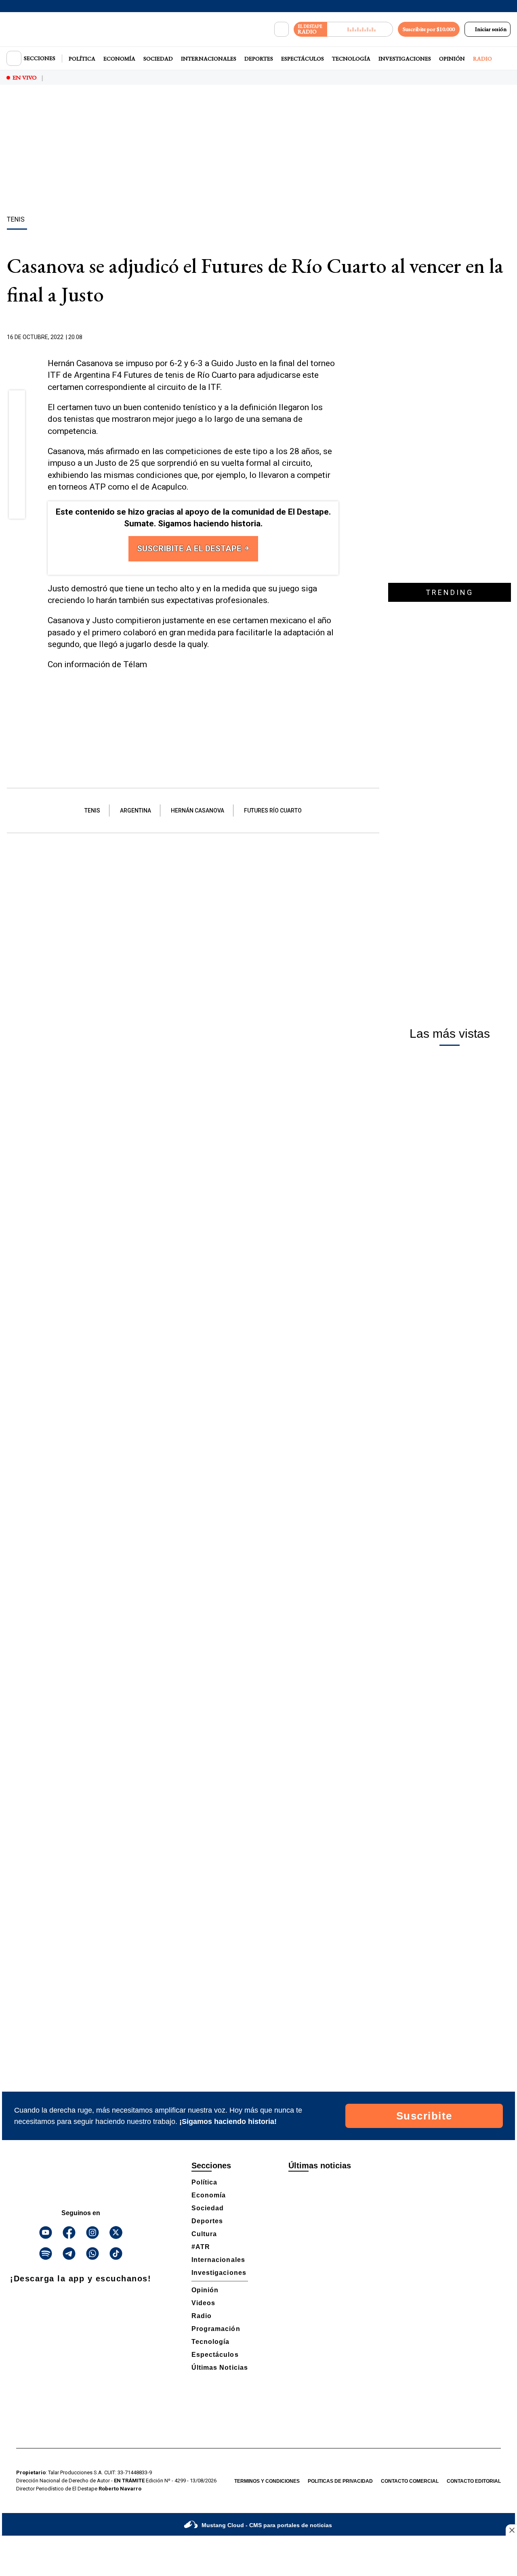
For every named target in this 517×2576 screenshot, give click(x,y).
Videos (203, 2303)
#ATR (201, 2247)
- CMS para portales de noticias (267, 2525)
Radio (482, 59)
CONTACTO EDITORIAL (474, 2481)
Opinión (452, 59)
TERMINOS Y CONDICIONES (267, 2481)
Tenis (92, 810)
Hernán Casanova (198, 810)
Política (82, 59)
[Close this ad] (511, 2530)
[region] (258, 151)
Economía (119, 59)
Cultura (204, 2234)
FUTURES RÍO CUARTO (273, 810)
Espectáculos (303, 59)
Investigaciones (405, 59)
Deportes (259, 59)
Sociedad (158, 59)
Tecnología (351, 59)
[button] (17, 401)
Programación (216, 2329)
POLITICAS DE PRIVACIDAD (340, 2481)
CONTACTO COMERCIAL (410, 2481)
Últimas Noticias (220, 2368)
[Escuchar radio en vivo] (360, 29)
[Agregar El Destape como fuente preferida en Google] (336, 337)
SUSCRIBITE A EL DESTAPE (190, 549)
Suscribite (424, 2116)
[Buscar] (282, 29)
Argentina (136, 810)
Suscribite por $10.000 (429, 29)
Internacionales (209, 59)
